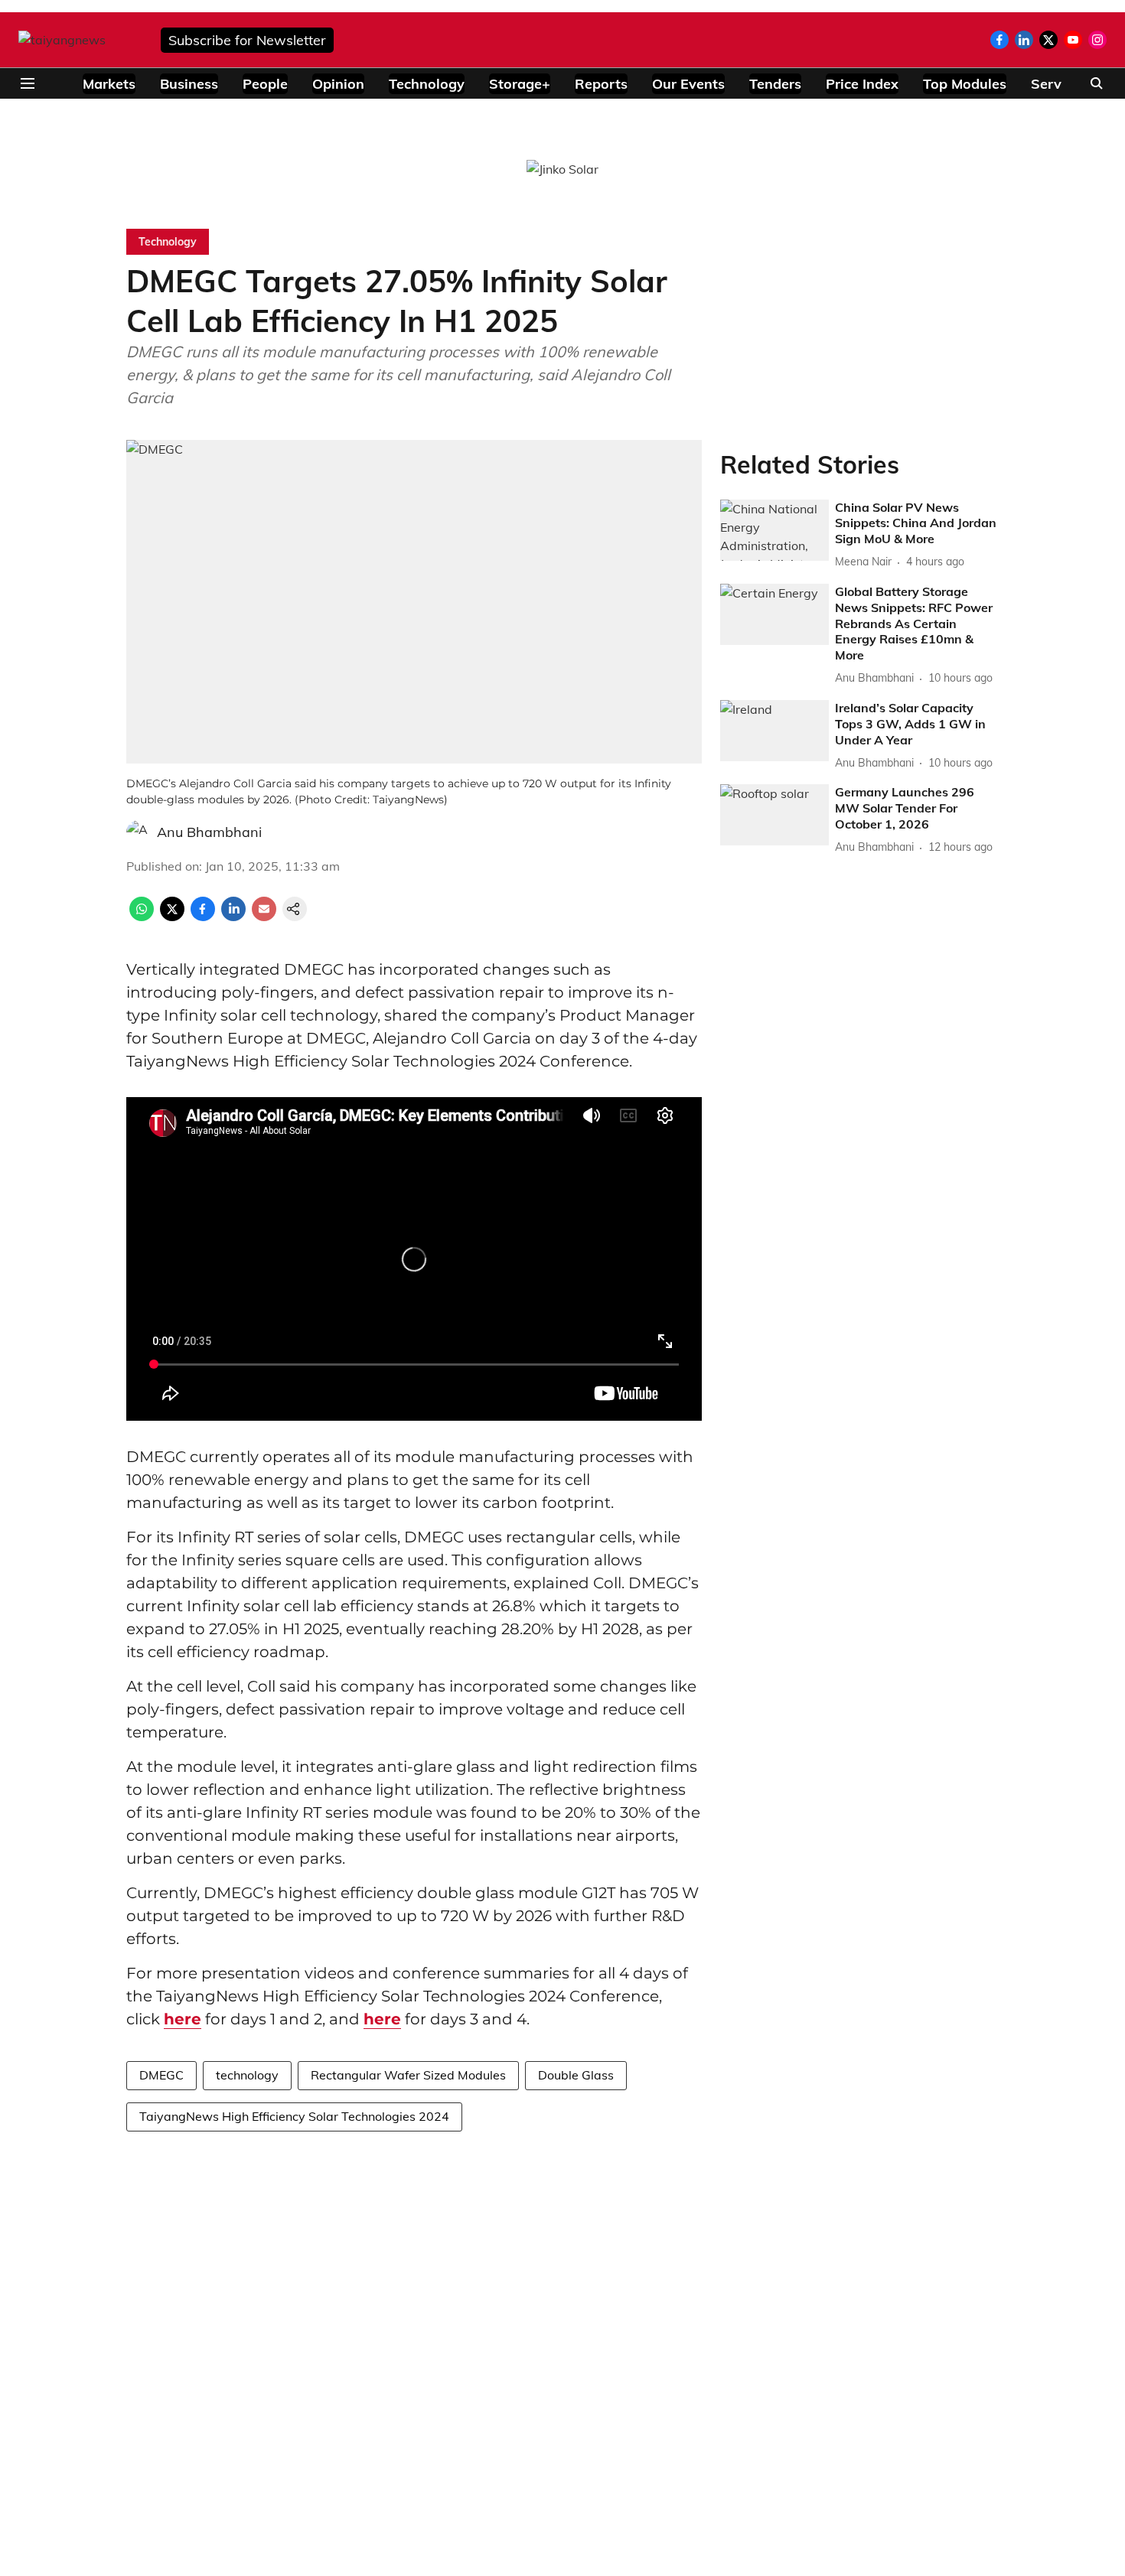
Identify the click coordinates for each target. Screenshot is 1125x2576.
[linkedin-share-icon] (233, 917)
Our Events (688, 84)
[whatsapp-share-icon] (142, 917)
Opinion (338, 84)
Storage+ (520, 84)
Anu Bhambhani (209, 832)
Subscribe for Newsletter (247, 40)
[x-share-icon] (172, 917)
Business (189, 84)
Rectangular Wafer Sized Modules (408, 2075)
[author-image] (139, 832)
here (183, 2019)
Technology (427, 84)
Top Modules (965, 84)
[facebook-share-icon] (203, 917)
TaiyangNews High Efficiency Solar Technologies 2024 (294, 2116)
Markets (109, 84)
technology (247, 2075)
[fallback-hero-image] (774, 530)
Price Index (862, 84)
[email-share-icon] (264, 917)
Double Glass (576, 2075)
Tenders (775, 84)
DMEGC (161, 2075)
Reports (601, 84)
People (265, 84)
